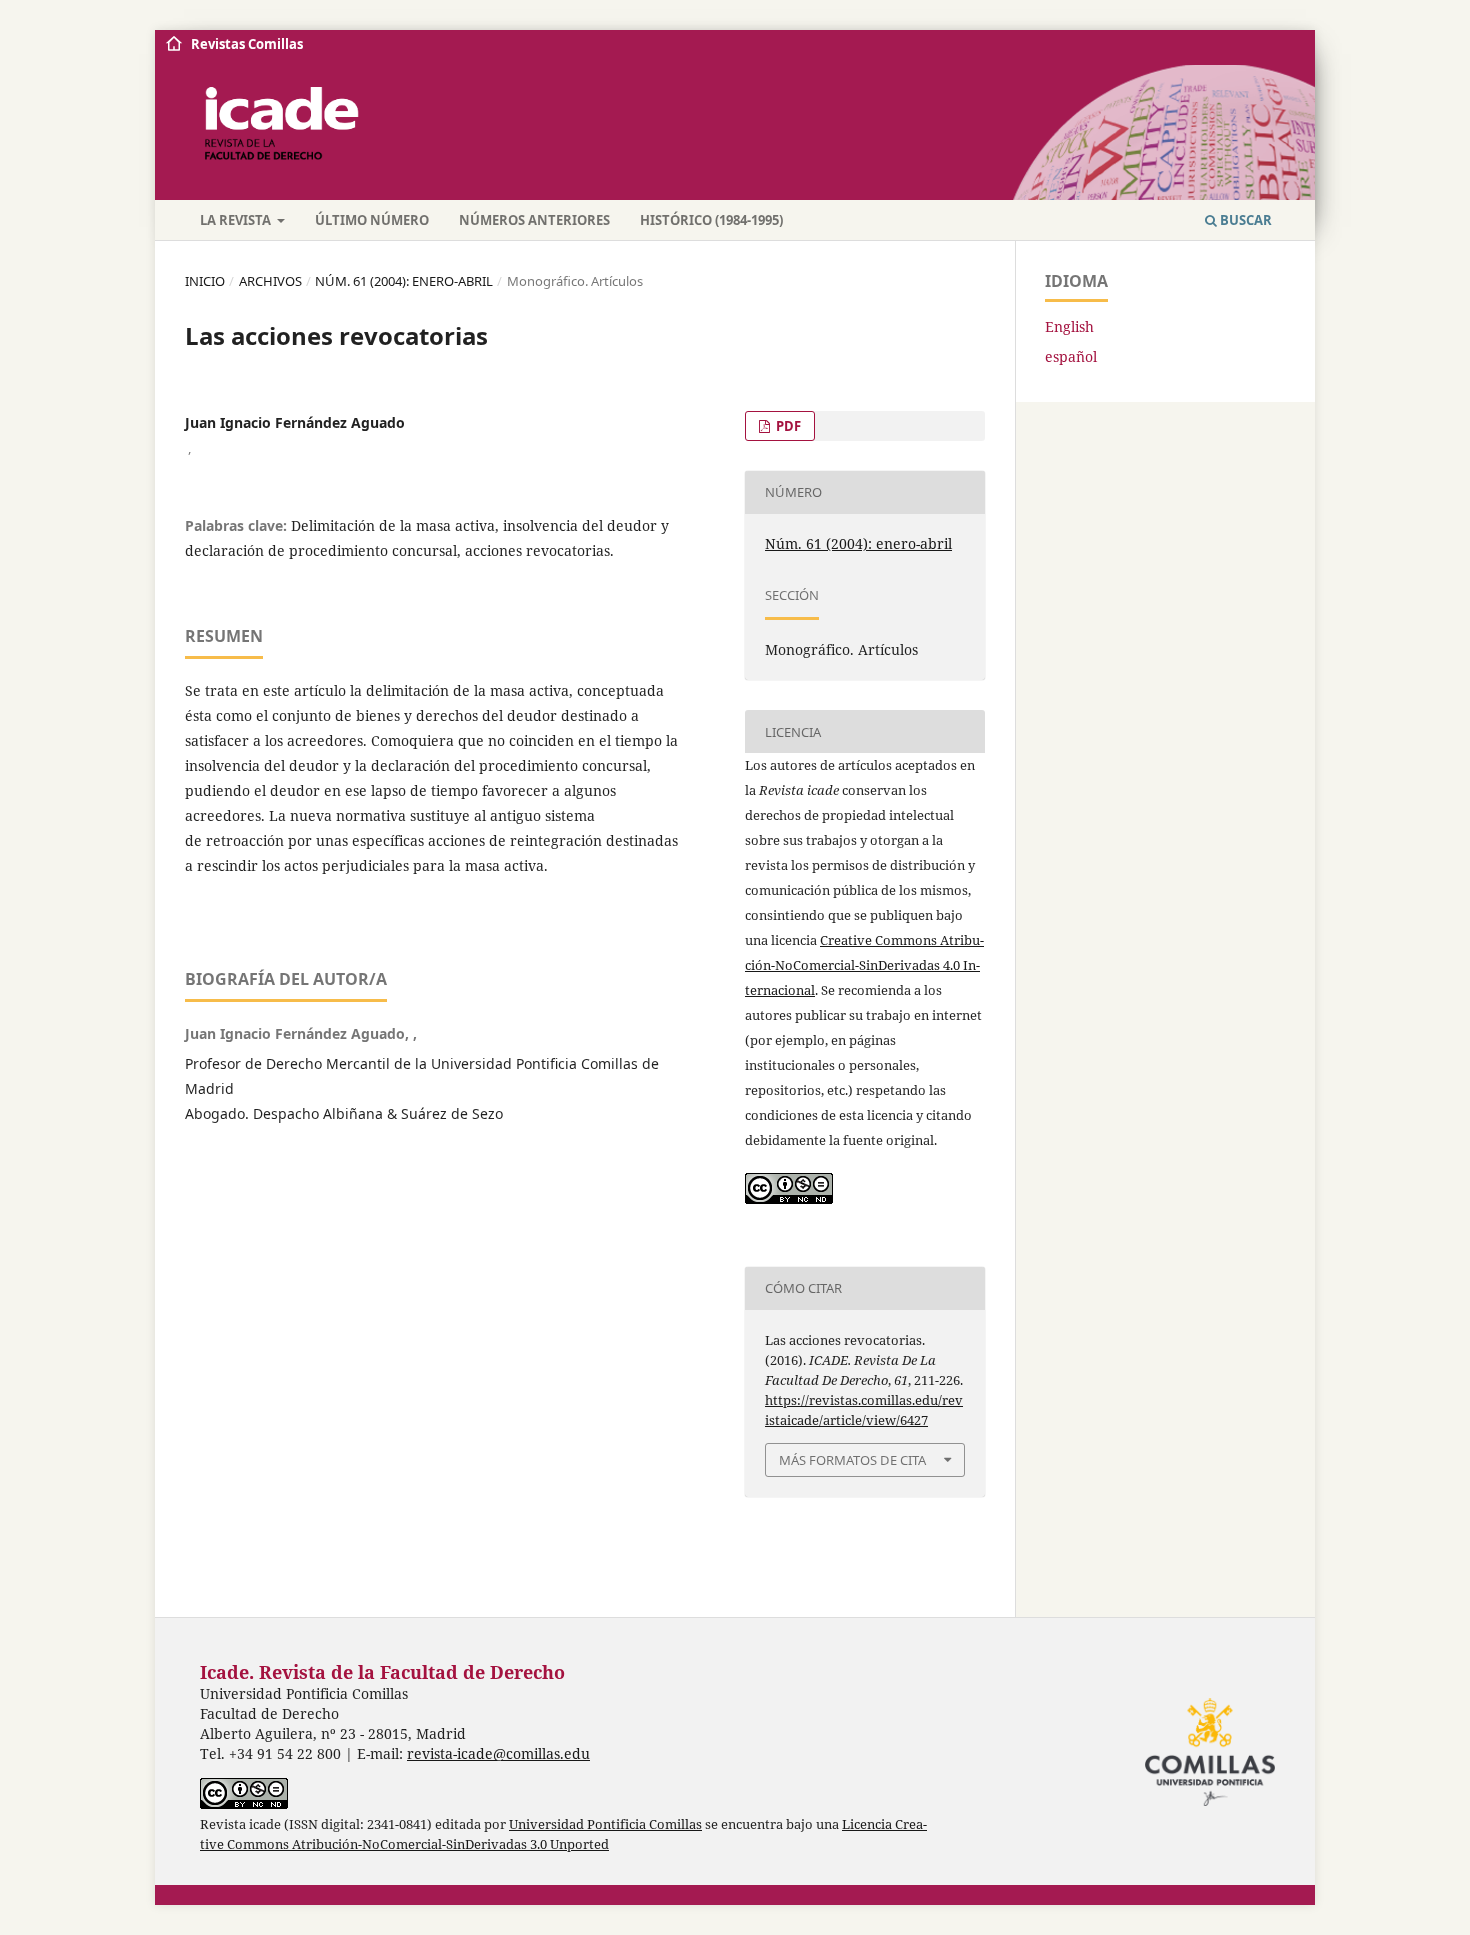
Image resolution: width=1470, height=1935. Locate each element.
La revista (237, 220)
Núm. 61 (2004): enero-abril (404, 281)
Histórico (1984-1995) (711, 220)
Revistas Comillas (247, 44)
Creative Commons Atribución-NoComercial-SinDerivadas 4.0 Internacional (864, 965)
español (1071, 356)
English (1069, 326)
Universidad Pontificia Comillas (605, 1824)
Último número (372, 220)
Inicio (205, 281)
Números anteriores (534, 220)
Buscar (1244, 220)
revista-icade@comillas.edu (498, 1753)
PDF (787, 426)
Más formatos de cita (852, 1460)
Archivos (270, 281)
